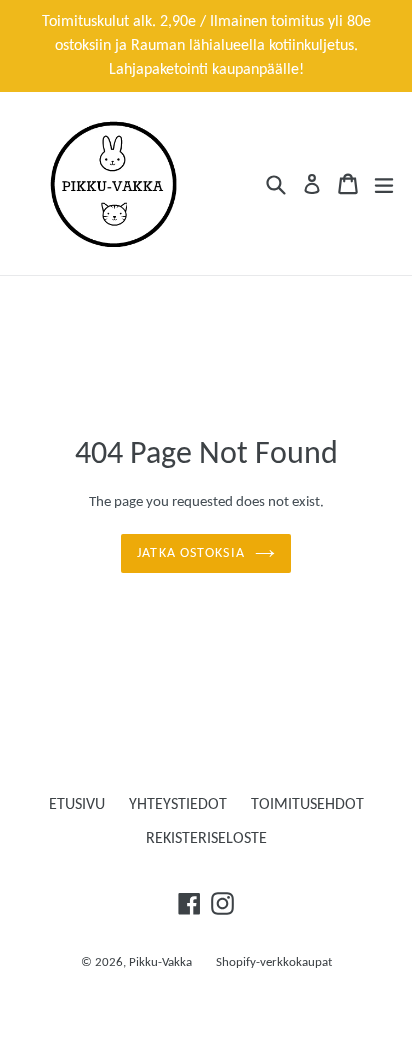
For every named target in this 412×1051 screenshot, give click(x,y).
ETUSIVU (77, 805)
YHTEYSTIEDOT (178, 805)
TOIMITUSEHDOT (307, 805)
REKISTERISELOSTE (206, 839)
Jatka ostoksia (191, 553)
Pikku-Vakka (160, 962)
